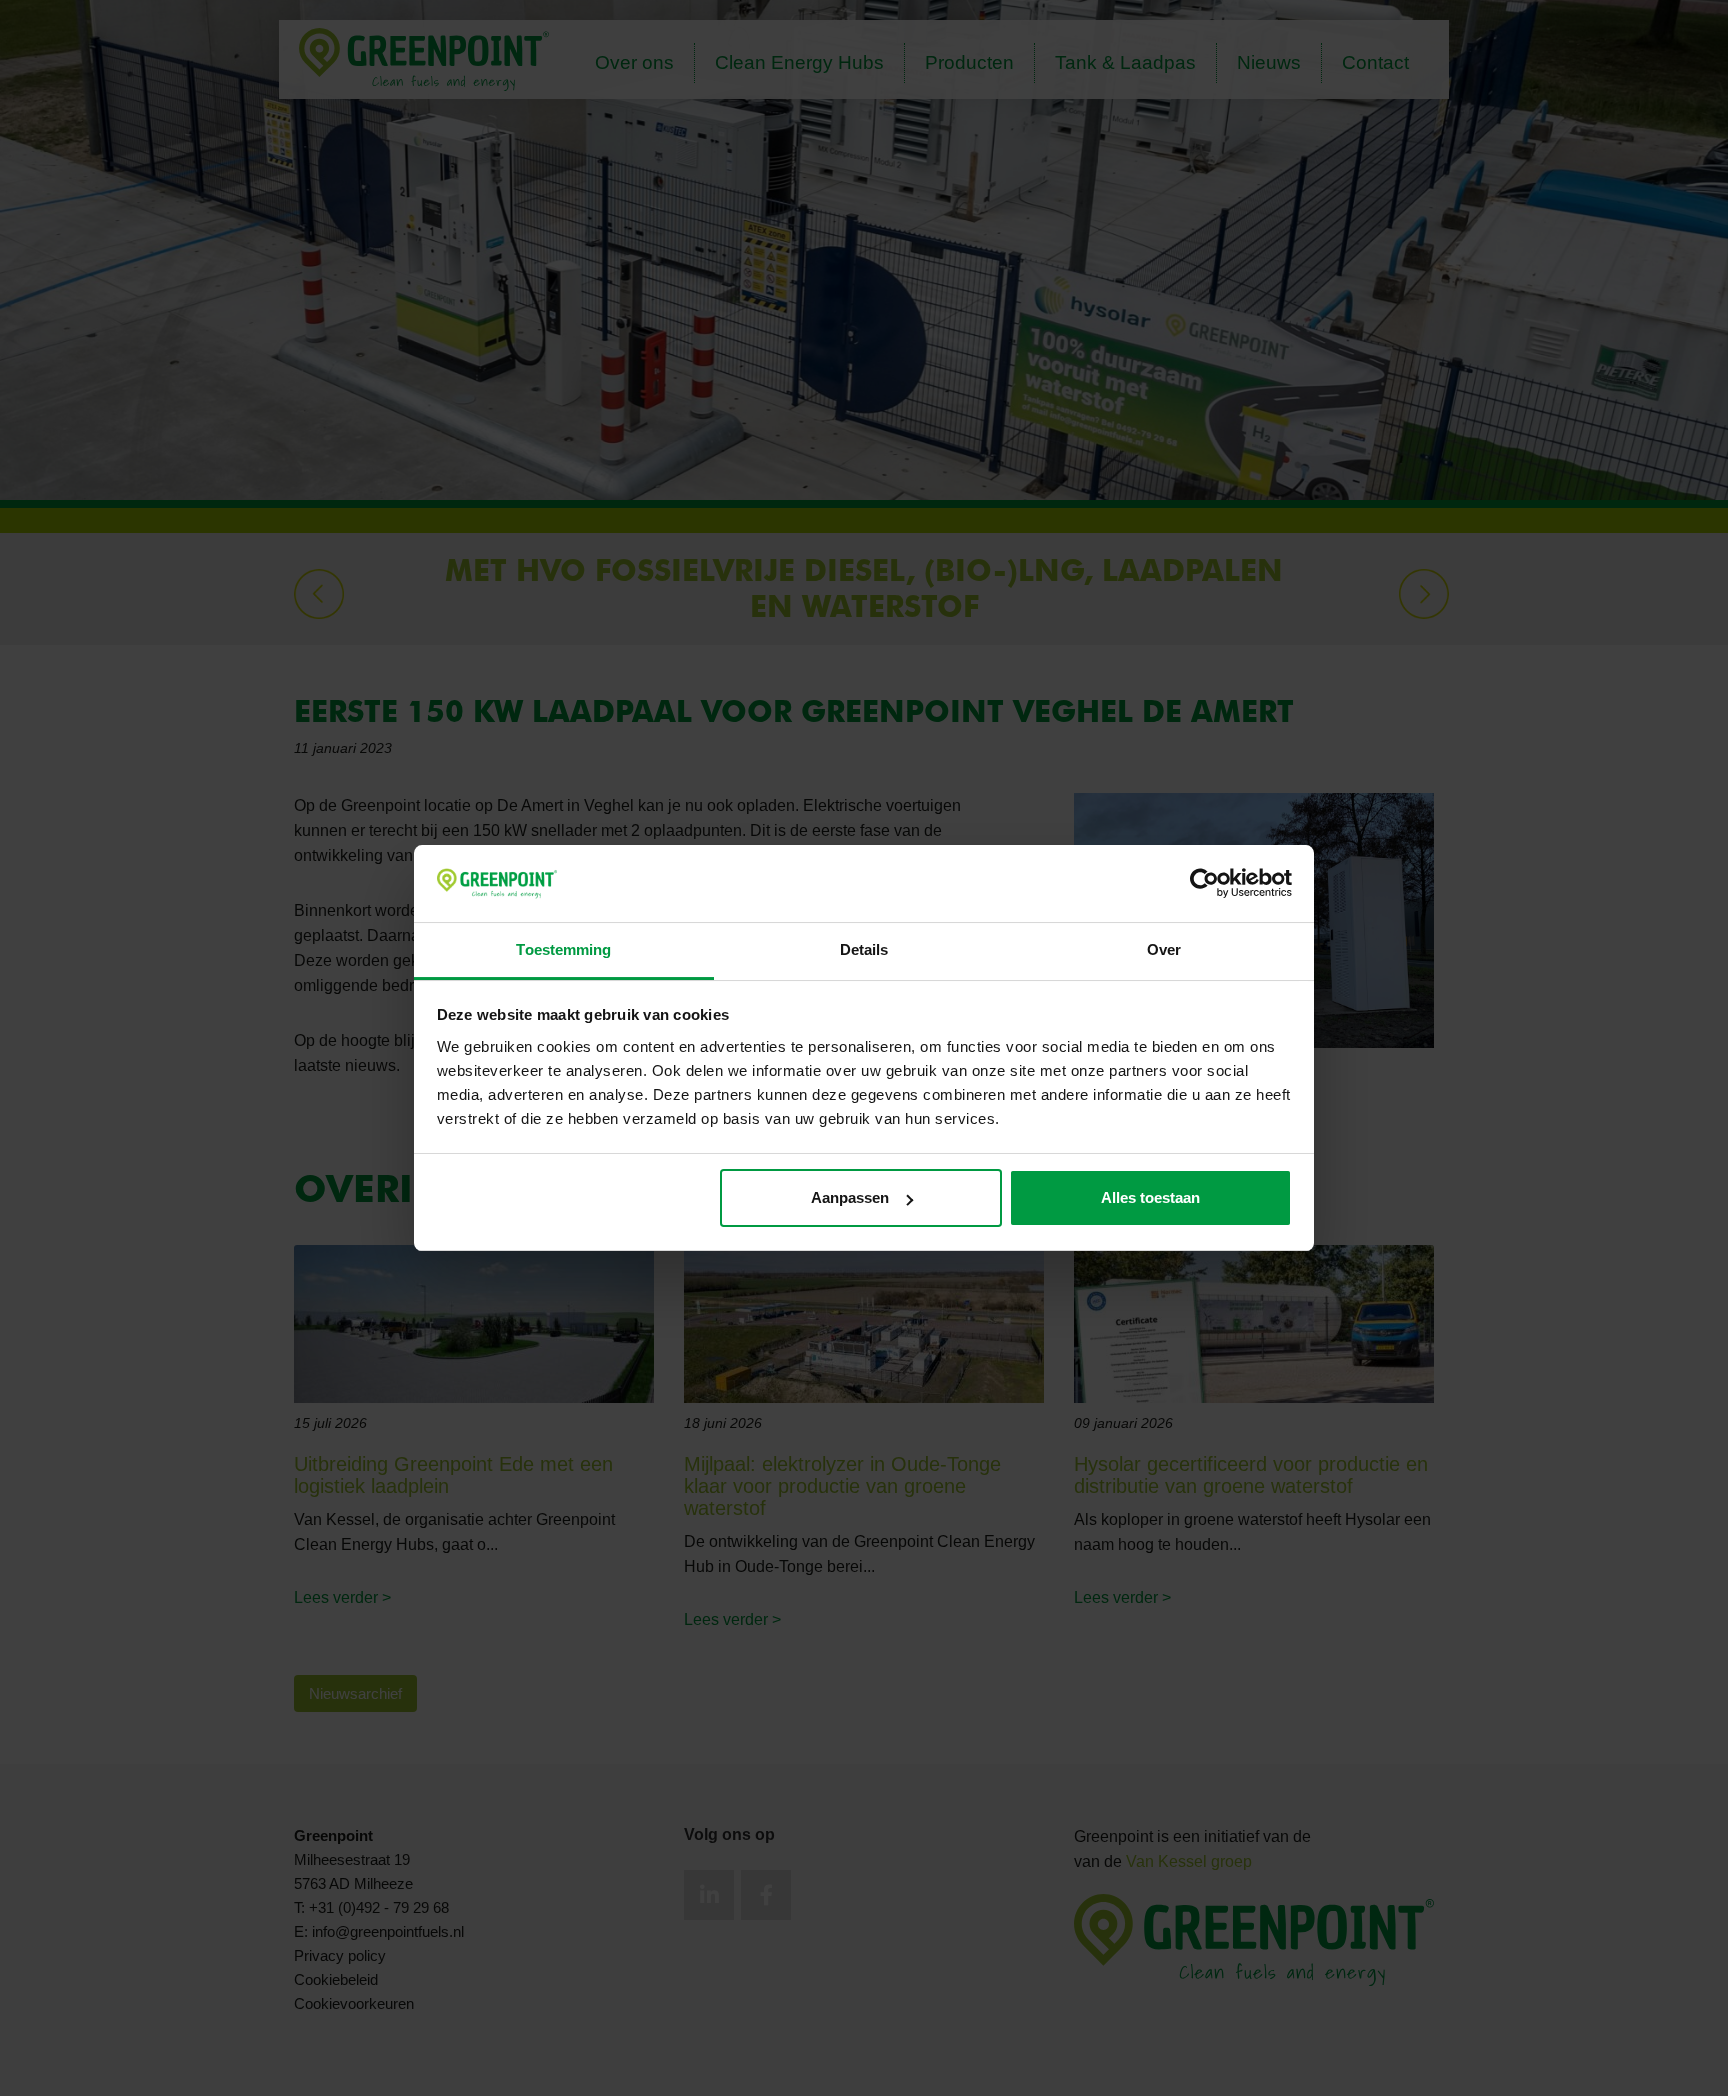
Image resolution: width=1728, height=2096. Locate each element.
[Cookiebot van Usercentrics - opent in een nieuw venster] (1204, 884)
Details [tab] (864, 949)
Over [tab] (1164, 949)
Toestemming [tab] (563, 949)
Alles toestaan (1150, 1197)
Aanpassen (850, 1197)
